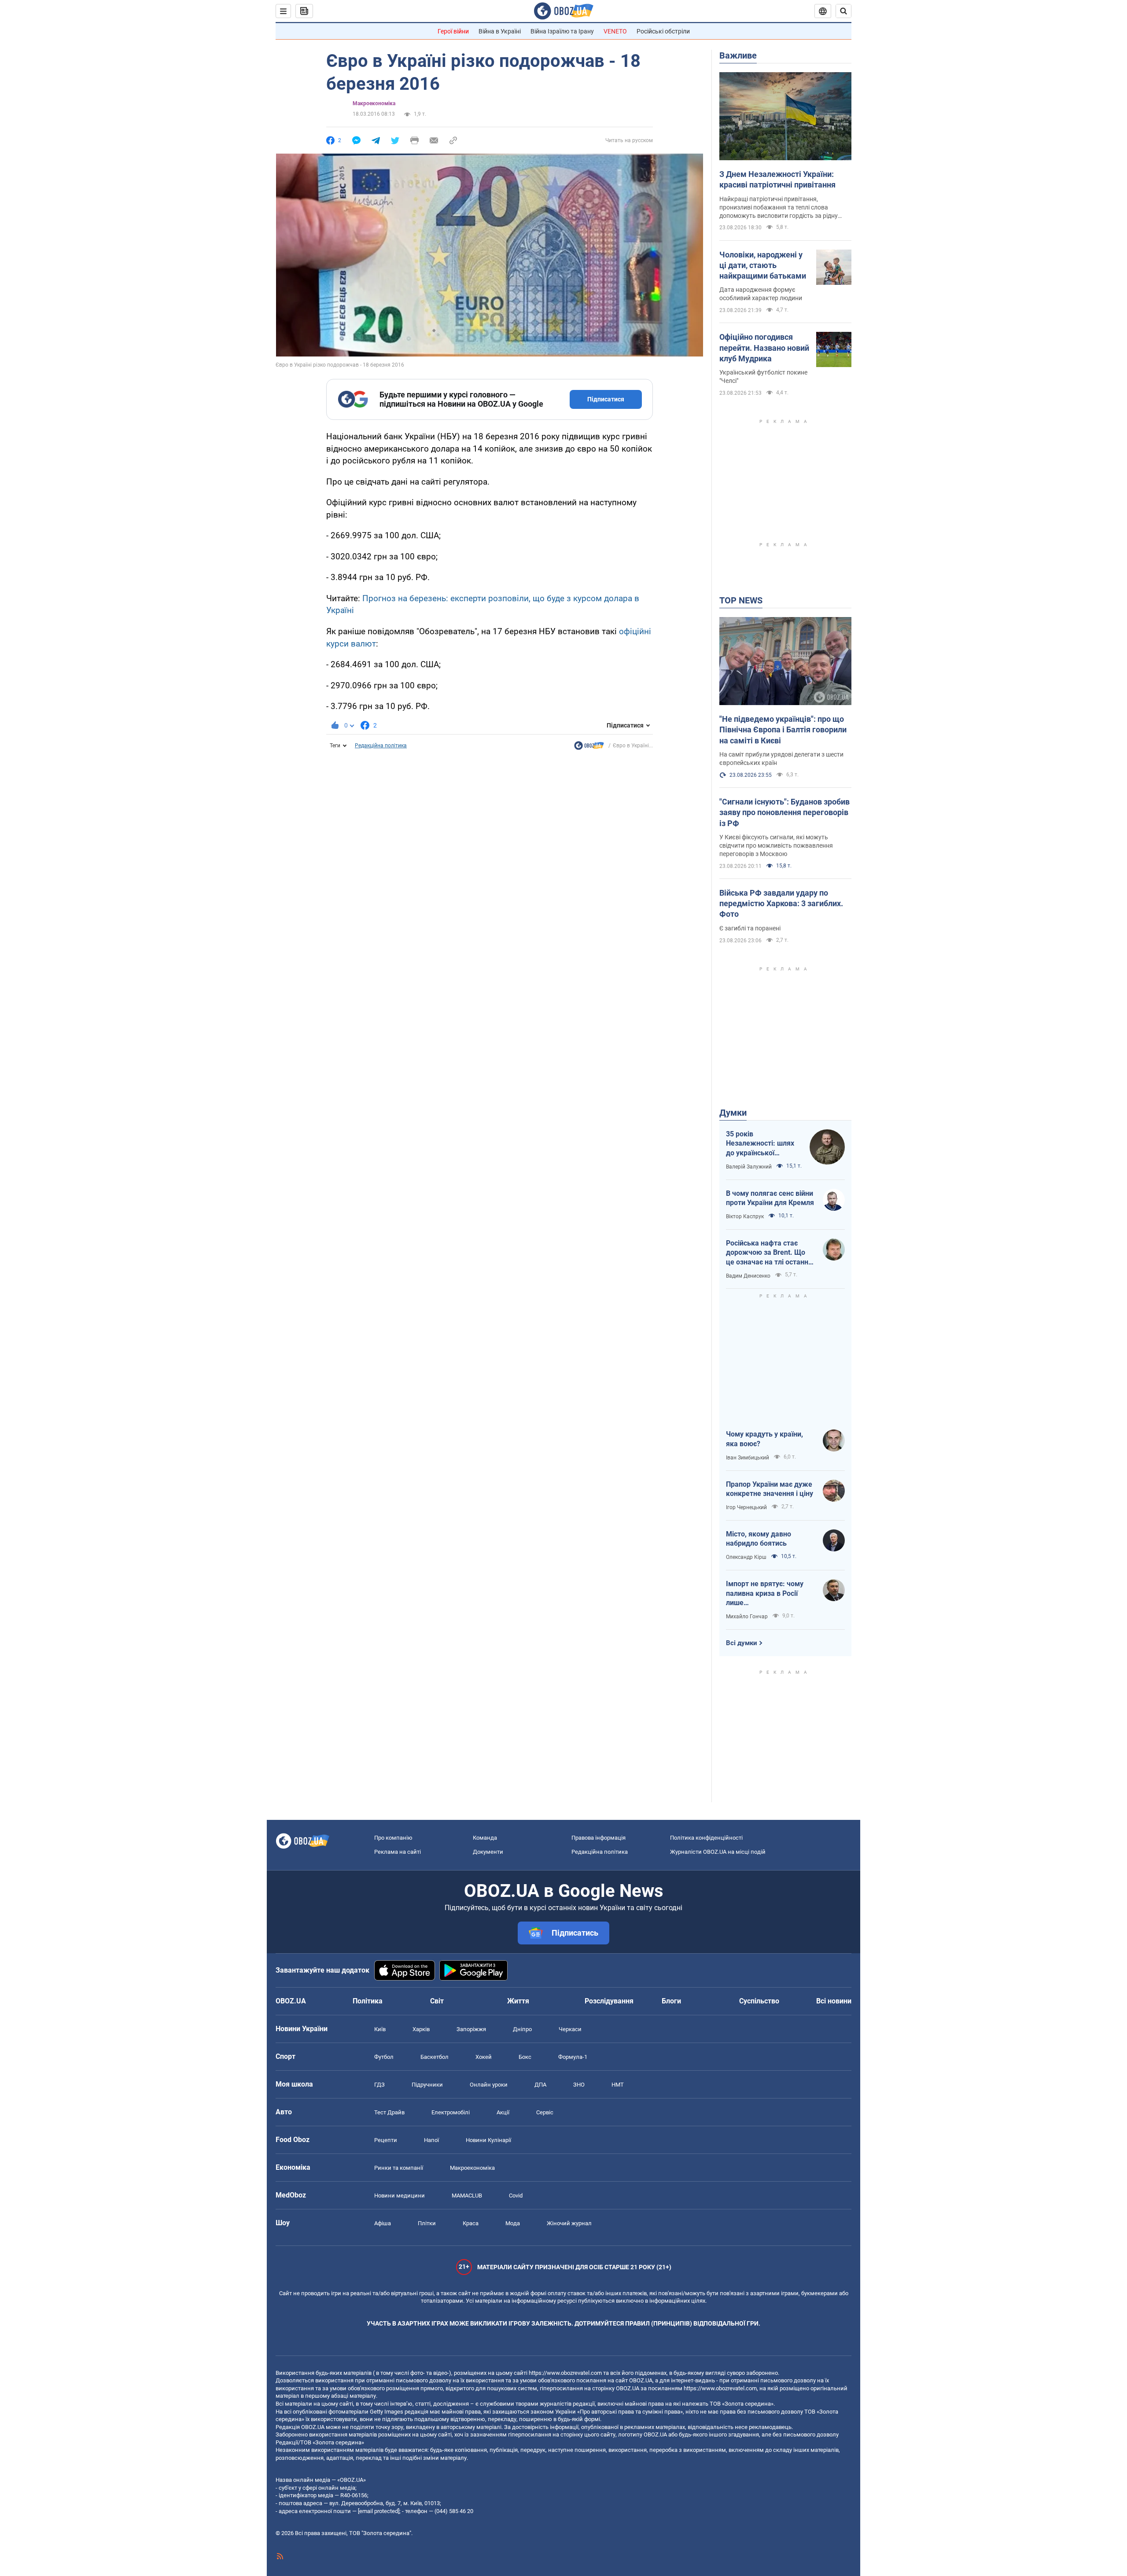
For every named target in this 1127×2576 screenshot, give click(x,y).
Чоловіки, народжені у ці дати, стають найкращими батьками (763, 265)
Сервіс (545, 2112)
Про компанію (393, 1838)
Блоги (671, 2001)
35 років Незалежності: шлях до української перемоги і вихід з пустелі (760, 1144)
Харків (421, 2029)
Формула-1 (573, 2057)
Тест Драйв (389, 2112)
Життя (518, 2001)
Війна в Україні (500, 31)
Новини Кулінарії (488, 2140)
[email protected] (379, 2511)
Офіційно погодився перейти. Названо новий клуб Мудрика (764, 348)
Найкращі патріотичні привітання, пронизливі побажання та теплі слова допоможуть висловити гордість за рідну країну (779, 208)
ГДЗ (379, 2085)
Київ (380, 2029)
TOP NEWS (741, 600)
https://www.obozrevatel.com (565, 2373)
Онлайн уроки (489, 2085)
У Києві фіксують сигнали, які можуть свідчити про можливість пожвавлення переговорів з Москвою (776, 845)
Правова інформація (598, 1838)
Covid (516, 2196)
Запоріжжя (471, 2029)
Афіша (383, 2223)
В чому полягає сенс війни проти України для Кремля (770, 1198)
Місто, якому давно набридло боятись (759, 1539)
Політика (368, 2001)
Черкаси (570, 2029)
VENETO (615, 31)
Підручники (427, 2085)
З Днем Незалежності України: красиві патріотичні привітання (777, 179)
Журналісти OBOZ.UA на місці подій (718, 1852)
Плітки (427, 2223)
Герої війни (453, 31)
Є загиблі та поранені (750, 928)
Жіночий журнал (569, 2223)
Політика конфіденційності (706, 1838)
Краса (471, 2223)
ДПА (540, 2085)
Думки (733, 1113)
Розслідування (609, 2001)
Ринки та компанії (399, 2168)
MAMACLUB (467, 2196)
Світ (437, 2001)
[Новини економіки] (589, 748)
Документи (488, 1852)
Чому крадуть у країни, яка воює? (764, 1439)
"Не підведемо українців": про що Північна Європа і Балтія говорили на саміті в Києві (783, 730)
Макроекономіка (472, 2168)
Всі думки (742, 1643)
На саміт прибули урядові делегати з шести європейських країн (781, 759)
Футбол (384, 2057)
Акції (503, 2112)
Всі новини (834, 2001)
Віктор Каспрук (745, 1216)
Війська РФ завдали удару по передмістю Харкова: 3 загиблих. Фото (781, 904)
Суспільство (759, 2001)
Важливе (738, 55)
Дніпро (522, 2029)
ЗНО (579, 2085)
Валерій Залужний (749, 1167)
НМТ (618, 2085)
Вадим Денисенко (748, 1276)
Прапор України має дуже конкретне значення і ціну (770, 1489)
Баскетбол (435, 2057)
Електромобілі (451, 2112)
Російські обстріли (663, 31)
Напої (431, 2140)
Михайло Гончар (747, 1617)
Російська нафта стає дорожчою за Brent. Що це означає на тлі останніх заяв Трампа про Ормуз (770, 1253)
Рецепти (386, 2140)
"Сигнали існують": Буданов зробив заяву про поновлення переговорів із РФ (784, 812)
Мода (513, 2223)
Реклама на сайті (398, 1852)
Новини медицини (400, 2196)
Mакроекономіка (374, 103)
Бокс (525, 2057)
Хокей (484, 2057)
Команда (485, 1838)
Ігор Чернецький (746, 1507)
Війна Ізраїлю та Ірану (562, 31)
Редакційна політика (381, 746)
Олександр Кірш (746, 1557)
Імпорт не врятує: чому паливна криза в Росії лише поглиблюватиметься (765, 1594)
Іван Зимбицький (748, 1458)
